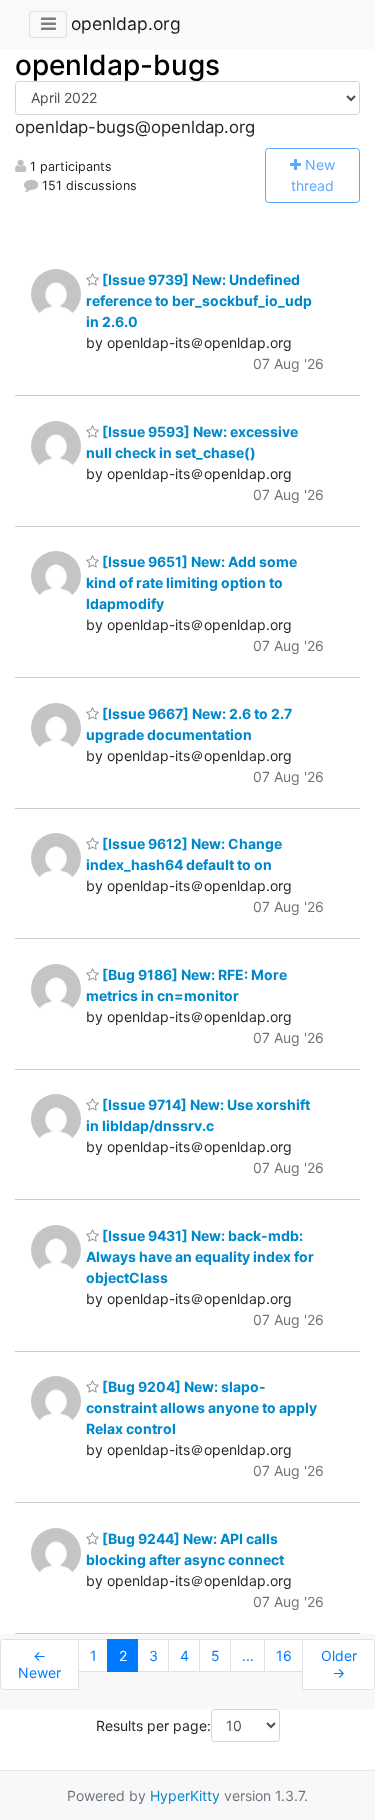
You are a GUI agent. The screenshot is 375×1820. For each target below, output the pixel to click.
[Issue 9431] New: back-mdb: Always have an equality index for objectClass (200, 1256)
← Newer (39, 1664)
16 (284, 1655)
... (248, 1655)
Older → (339, 1664)
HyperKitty (185, 1795)
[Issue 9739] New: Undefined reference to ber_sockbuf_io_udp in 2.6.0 (199, 300)
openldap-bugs (117, 65)
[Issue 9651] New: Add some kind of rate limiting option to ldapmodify (191, 582)
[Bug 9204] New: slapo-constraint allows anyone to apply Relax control (201, 1407)
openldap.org (126, 23)
